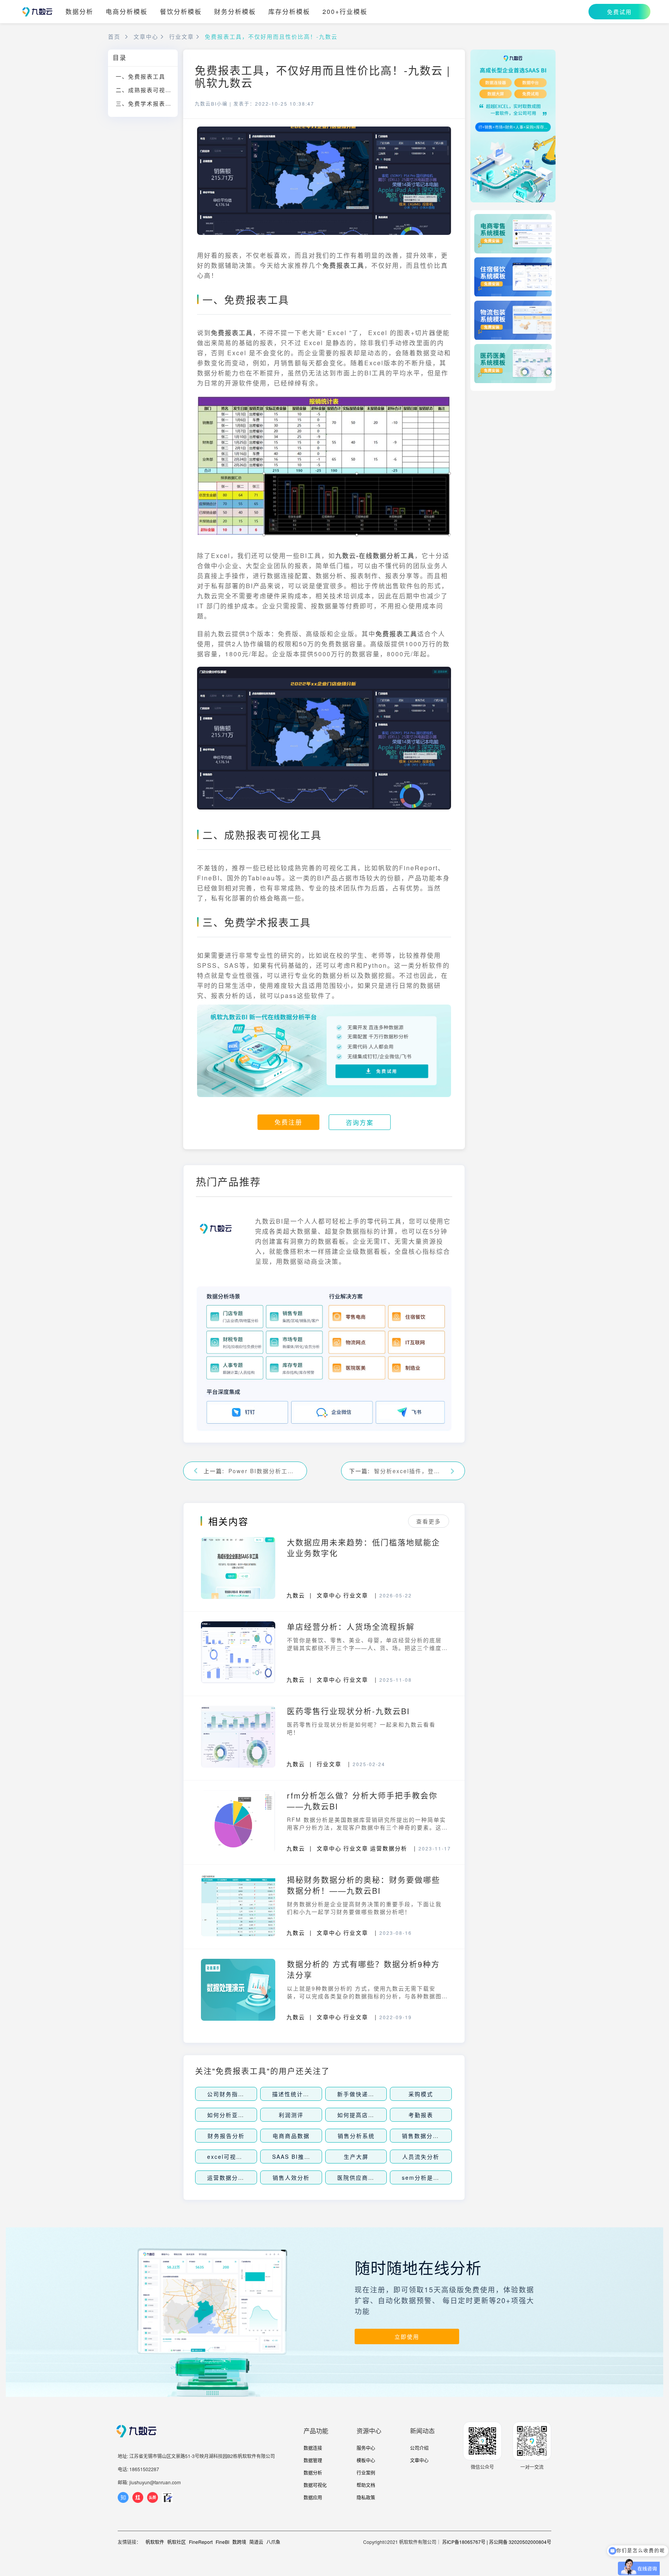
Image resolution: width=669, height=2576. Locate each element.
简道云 (256, 2542)
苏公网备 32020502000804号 (520, 2542)
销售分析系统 (356, 2136)
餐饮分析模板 (181, 12)
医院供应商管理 (359, 2177)
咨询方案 (360, 1122)
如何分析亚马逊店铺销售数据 (247, 2115)
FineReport (201, 2542)
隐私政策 (366, 2497)
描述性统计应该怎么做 (303, 2094)
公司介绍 (419, 2448)
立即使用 (407, 2336)
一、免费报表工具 (141, 76)
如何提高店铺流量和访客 (371, 2115)
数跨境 (239, 2542)
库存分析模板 (289, 12)
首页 (114, 36)
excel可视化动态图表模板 (243, 2157)
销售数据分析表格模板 (433, 2136)
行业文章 (182, 36)
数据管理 (313, 2460)
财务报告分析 (226, 2136)
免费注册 (288, 1122)
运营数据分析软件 (232, 2177)
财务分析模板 (235, 12)
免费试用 (619, 12)
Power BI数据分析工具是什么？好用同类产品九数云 (264, 1471)
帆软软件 (155, 2542)
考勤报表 (421, 2115)
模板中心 (366, 2460)
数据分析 (79, 12)
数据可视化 (315, 2485)
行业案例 (366, 2472)
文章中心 (146, 36)
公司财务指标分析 (232, 2094)
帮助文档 (366, 2485)
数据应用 (313, 2497)
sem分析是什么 (424, 2177)
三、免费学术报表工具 (147, 103)
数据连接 (313, 2448)
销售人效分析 (291, 2177)
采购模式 (421, 2094)
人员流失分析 (421, 2157)
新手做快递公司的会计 (368, 2094)
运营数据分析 (389, 1848)
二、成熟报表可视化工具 (147, 90)
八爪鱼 (273, 2542)
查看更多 (429, 1521)
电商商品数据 (291, 2136)
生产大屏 (356, 2157)
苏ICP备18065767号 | (465, 2542)
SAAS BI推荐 (291, 2157)
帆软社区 (177, 2542)
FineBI (222, 2542)
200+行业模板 (345, 12)
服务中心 (366, 2448)
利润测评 (291, 2115)
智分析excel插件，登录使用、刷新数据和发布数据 (409, 1471)
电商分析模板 (127, 12)
